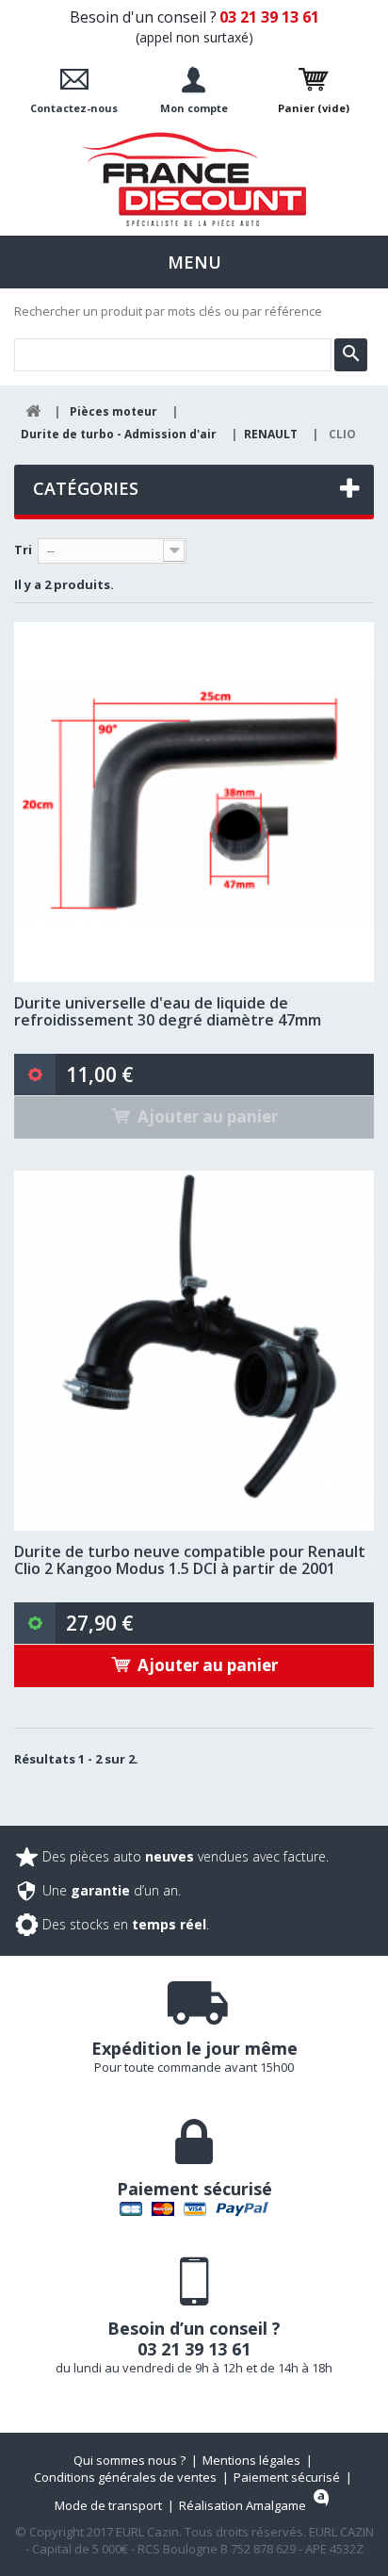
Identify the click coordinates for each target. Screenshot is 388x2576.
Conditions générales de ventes (125, 2477)
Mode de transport (108, 2505)
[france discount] (194, 179)
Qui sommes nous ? (129, 2460)
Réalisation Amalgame (242, 2505)
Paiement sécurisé (287, 2477)
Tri (23, 550)
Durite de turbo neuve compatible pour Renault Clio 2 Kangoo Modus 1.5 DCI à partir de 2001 (190, 1560)
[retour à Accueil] (33, 411)
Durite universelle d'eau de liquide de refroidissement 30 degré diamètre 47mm (168, 1011)
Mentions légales (251, 2460)
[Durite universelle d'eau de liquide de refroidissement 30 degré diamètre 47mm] (194, 802)
